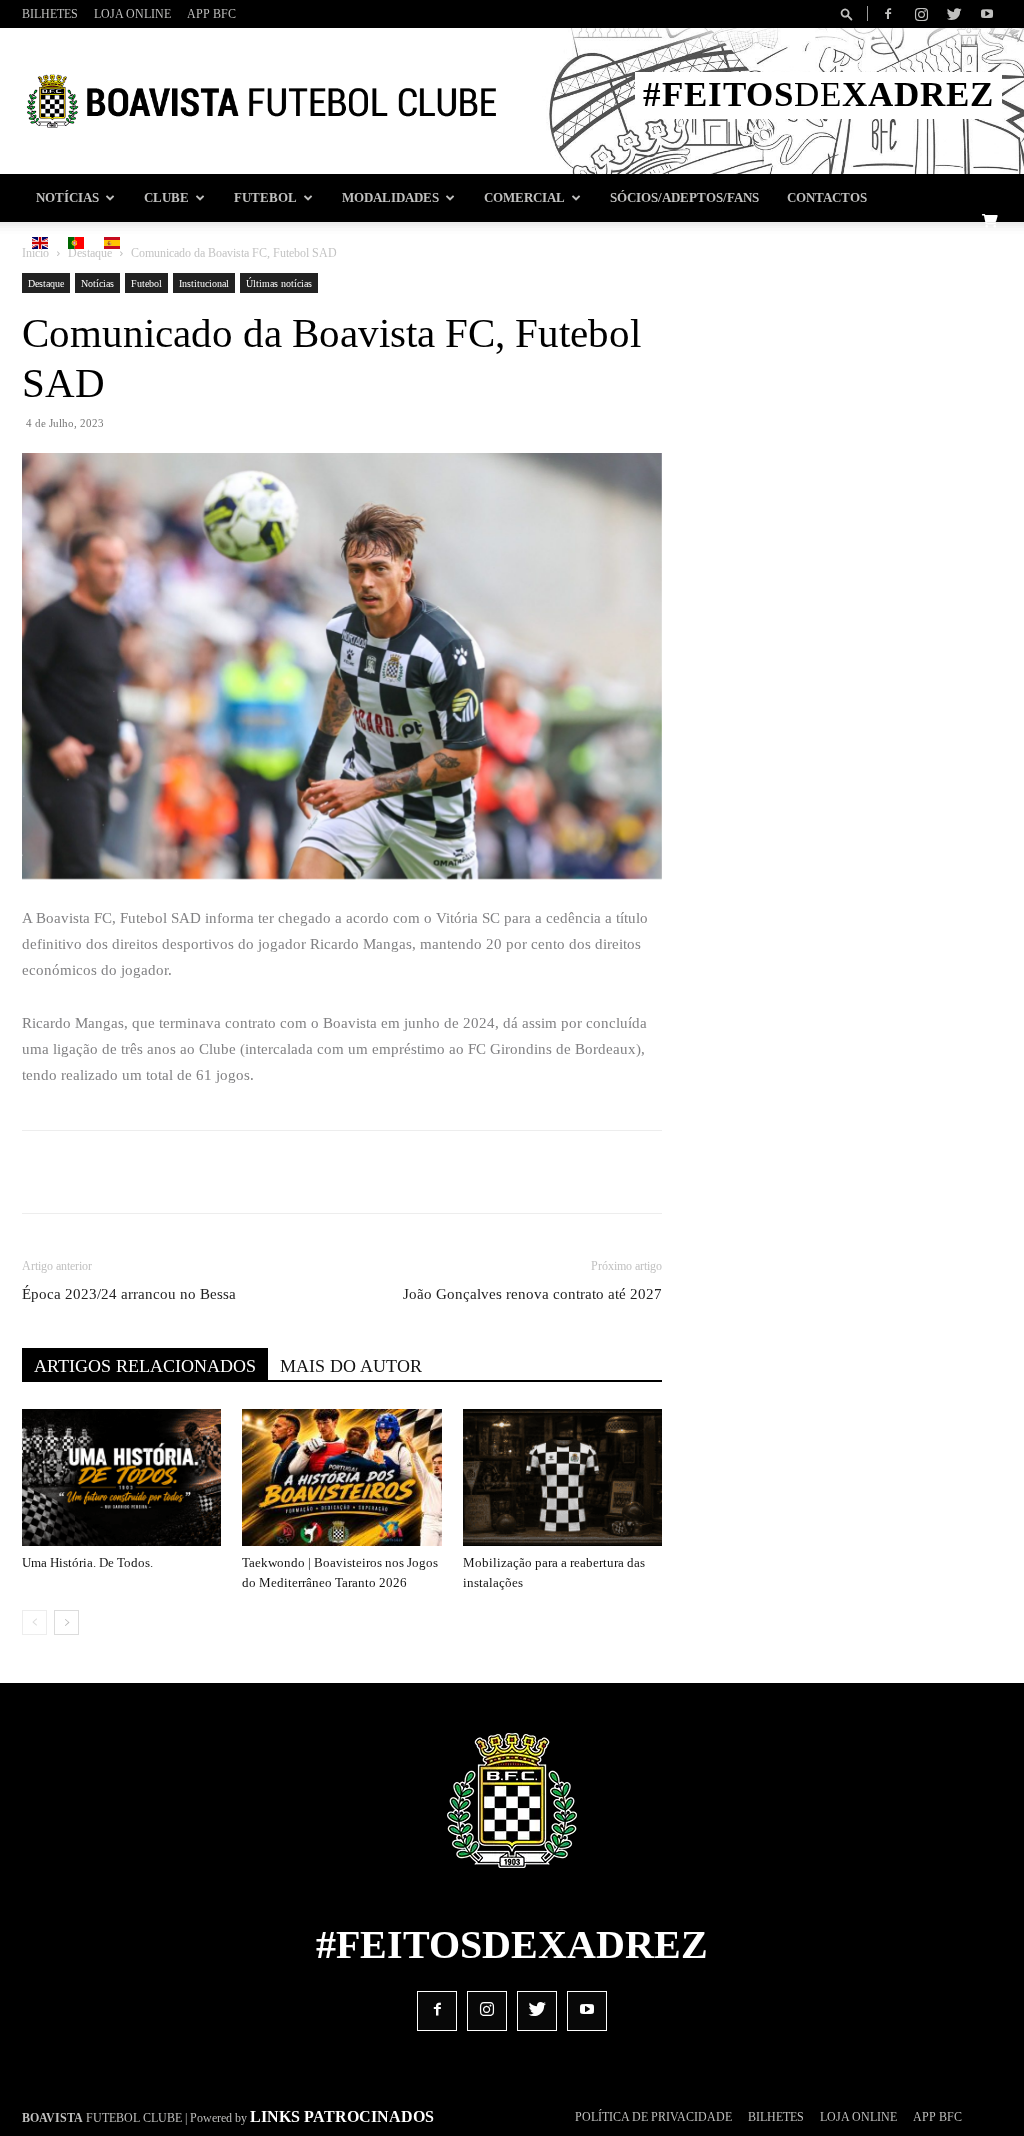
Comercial (524, 198)
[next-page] (66, 1622)
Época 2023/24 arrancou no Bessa (129, 1294)
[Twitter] (954, 14)
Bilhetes (50, 14)
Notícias (67, 198)
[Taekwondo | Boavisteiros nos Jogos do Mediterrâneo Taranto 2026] (341, 1477)
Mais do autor (351, 1366)
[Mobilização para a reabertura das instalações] (562, 1477)
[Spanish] (112, 244)
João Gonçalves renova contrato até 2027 (532, 1294)
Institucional (204, 283)
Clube (166, 198)
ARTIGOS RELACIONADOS (145, 1366)
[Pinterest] (303, 1172)
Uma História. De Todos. (87, 1562)
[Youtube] (987, 14)
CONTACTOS (827, 198)
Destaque (46, 283)
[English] (40, 244)
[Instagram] (921, 14)
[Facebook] (888, 14)
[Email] (395, 1172)
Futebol (265, 198)
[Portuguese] (76, 244)
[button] (850, 13)
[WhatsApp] (349, 1172)
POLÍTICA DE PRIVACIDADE (653, 2117)
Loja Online (132, 14)
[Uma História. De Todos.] (121, 1477)
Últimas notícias (279, 283)
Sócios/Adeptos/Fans (684, 198)
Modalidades (390, 198)
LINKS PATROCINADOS (342, 2116)
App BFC (211, 14)
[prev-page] (34, 1622)
